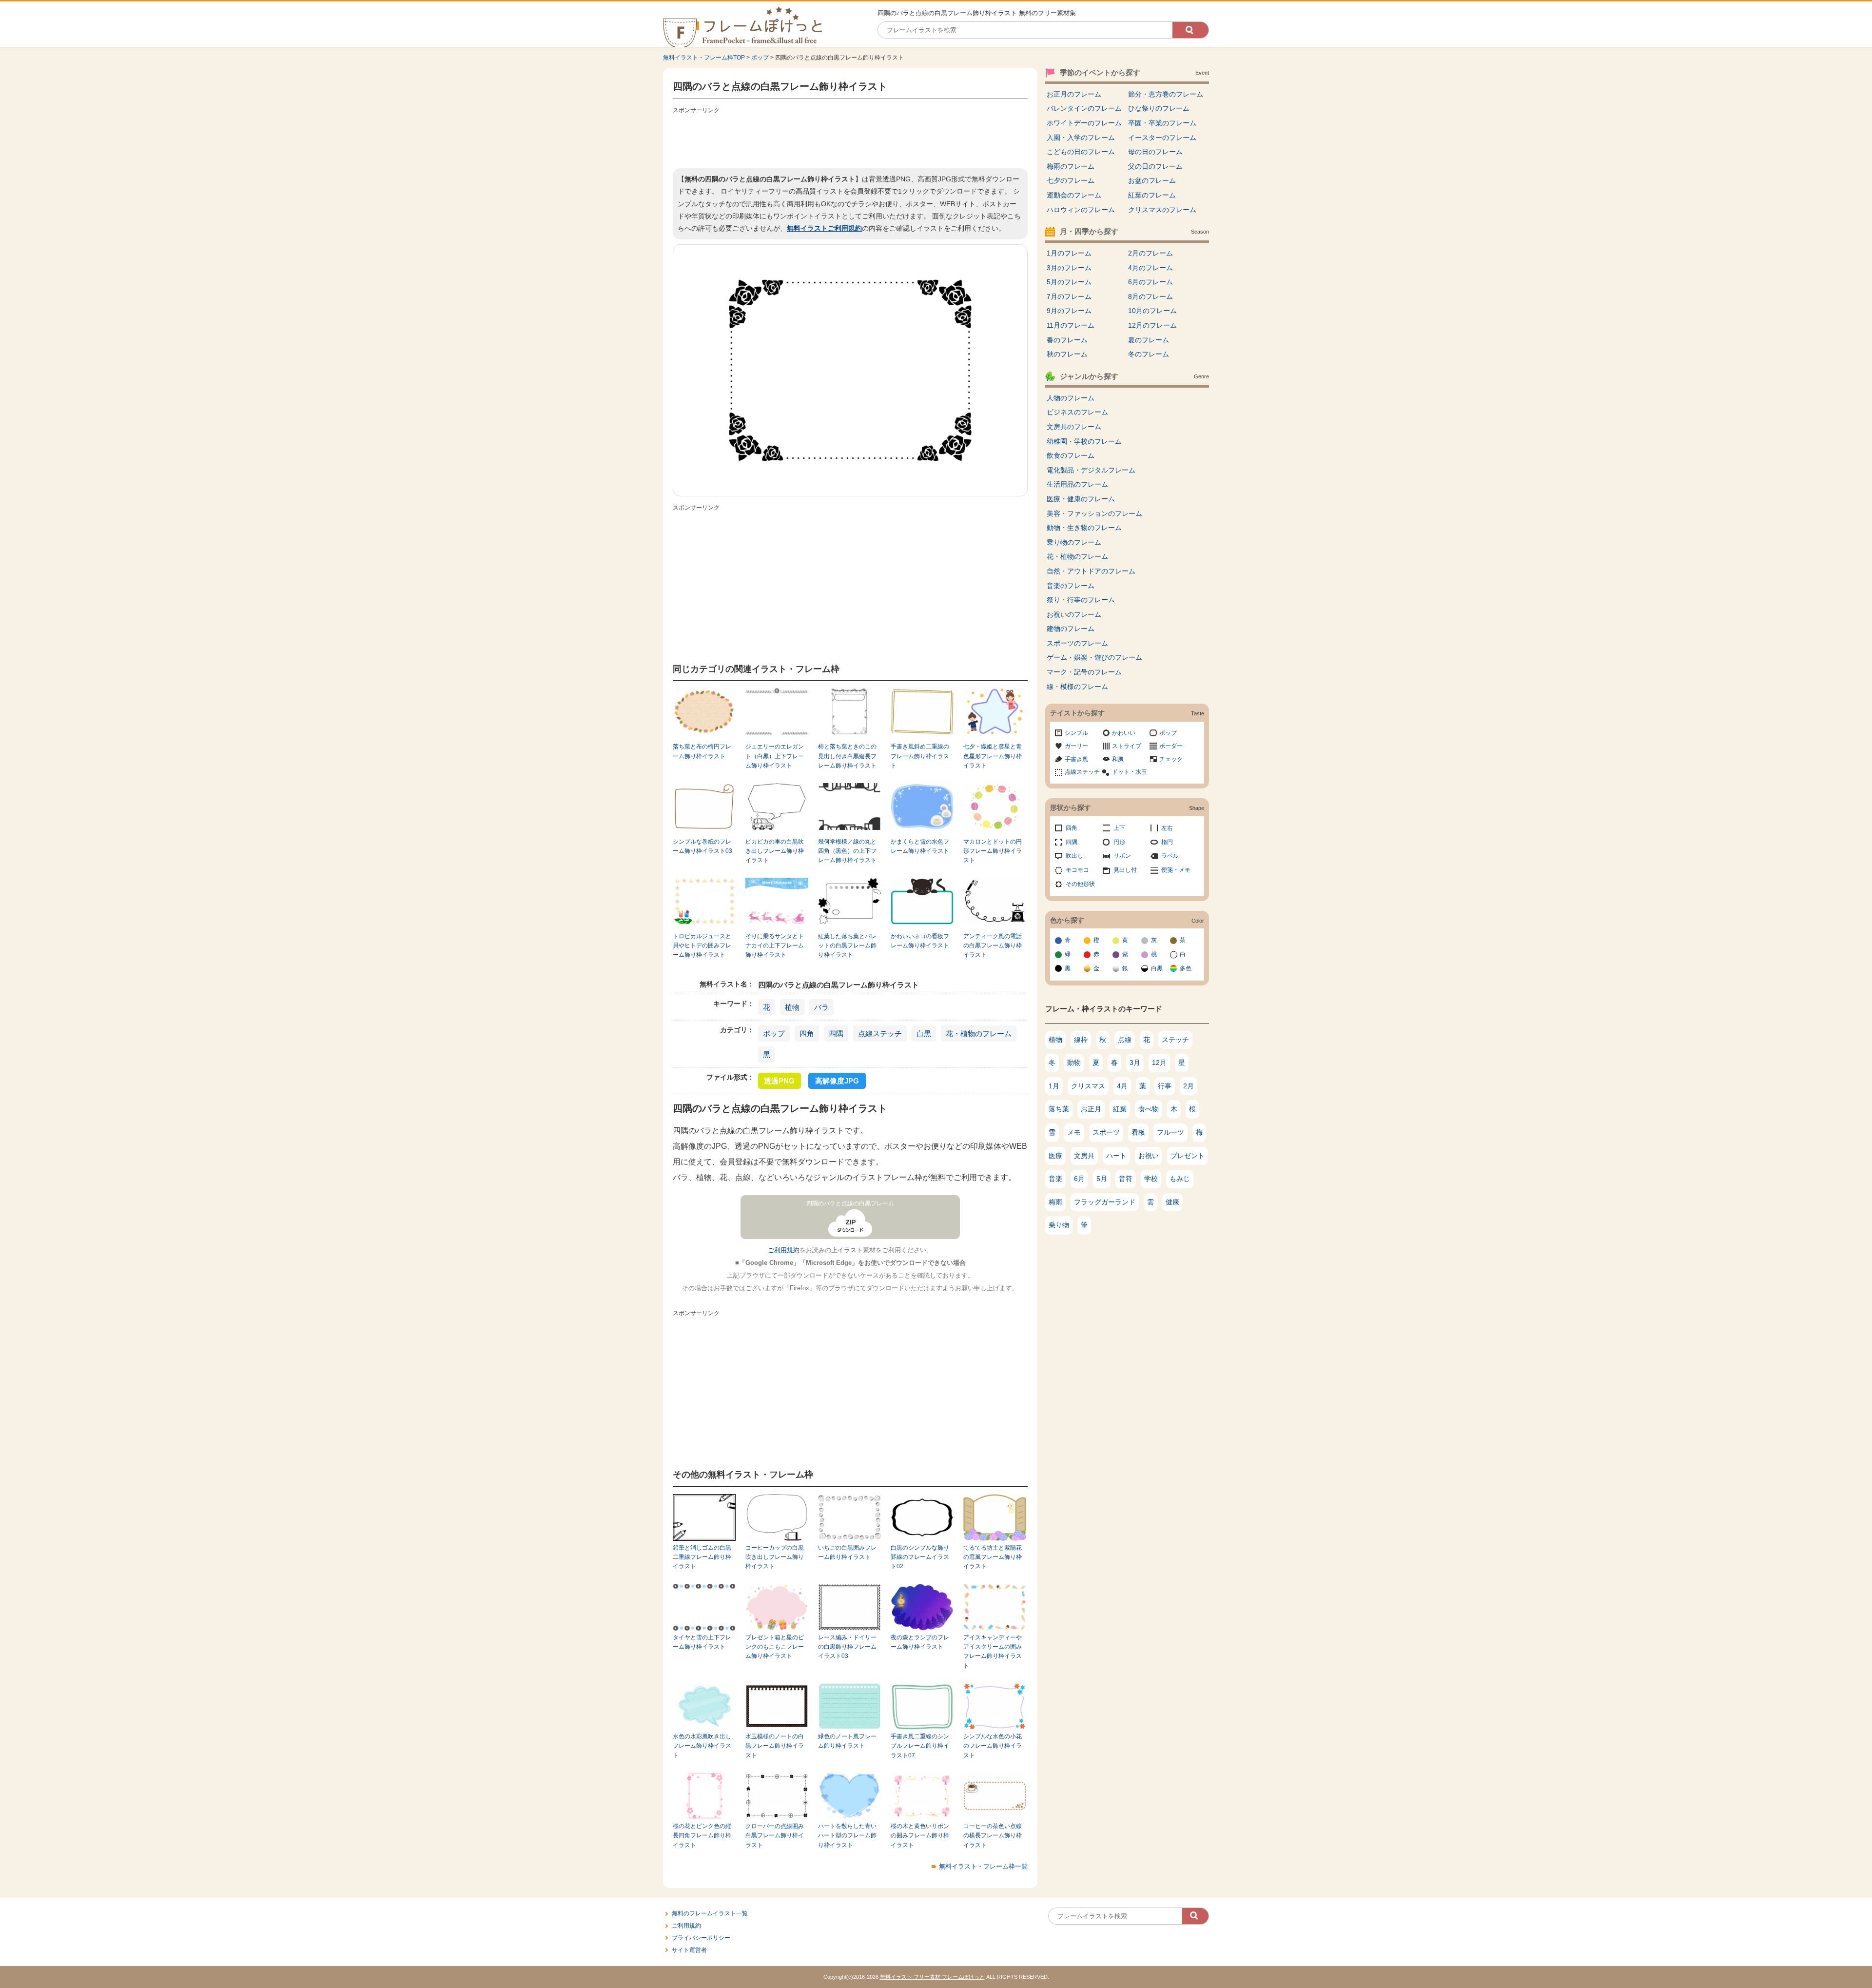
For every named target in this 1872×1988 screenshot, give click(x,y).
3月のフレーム (1069, 268)
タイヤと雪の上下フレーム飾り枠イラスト (702, 1642)
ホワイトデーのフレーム (1084, 123)
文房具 (1084, 1156)
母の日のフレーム (1155, 152)
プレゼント (1188, 1156)
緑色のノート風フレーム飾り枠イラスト (847, 1741)
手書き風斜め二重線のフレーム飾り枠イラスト (920, 756)
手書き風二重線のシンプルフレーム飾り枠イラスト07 (920, 1746)
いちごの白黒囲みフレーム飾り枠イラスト (847, 1552)
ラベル (1170, 856)
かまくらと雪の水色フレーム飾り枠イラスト (920, 846)
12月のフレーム (1152, 325)
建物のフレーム (1071, 629)
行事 (1165, 1086)
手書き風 (1076, 759)
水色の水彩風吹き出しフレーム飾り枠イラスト (702, 1746)
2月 (1189, 1086)
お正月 (1091, 1109)
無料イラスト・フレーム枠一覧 (983, 1866)
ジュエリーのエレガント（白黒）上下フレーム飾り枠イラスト (775, 756)
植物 (792, 1007)
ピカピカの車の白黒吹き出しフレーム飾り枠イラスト (775, 851)
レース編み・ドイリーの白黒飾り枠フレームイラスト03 (847, 1647)
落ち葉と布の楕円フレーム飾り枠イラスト (702, 751)
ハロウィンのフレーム (1081, 210)
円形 (1119, 842)
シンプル (1076, 733)
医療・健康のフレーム (1081, 499)
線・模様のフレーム (1077, 687)
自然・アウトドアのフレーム (1091, 571)
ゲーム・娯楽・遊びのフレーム (1094, 657)
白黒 (924, 1033)
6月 (1079, 1179)
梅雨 (1055, 1202)
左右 (1167, 828)
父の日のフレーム (1155, 166)
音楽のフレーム (1071, 586)
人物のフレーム (1071, 398)
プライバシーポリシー (701, 1938)
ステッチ (1175, 1040)
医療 (1055, 1156)
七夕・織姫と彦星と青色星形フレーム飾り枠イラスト (993, 756)
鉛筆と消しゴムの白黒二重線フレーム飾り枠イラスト (702, 1557)
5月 (1102, 1179)
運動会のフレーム (1074, 195)
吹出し (1074, 856)
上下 (1119, 828)
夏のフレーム (1149, 340)
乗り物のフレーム (1074, 542)
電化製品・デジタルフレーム (1091, 470)
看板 (1138, 1132)
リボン (1122, 856)
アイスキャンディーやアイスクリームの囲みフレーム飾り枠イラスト (993, 1652)
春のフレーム (1067, 340)
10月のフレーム (1152, 311)
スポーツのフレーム (1077, 643)
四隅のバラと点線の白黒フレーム (850, 1203)
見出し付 (1125, 870)
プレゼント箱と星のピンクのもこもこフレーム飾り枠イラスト (775, 1647)
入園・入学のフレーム (1081, 138)
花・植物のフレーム (979, 1033)
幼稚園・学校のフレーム (1084, 441)
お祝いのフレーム (1074, 614)
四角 (807, 1033)
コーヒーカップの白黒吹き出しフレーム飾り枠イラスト (775, 1557)
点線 (1125, 1040)
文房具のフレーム (1074, 427)
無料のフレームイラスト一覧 (710, 1913)
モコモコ (1077, 870)
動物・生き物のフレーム (1084, 528)
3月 (1135, 1063)
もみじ (1180, 1179)
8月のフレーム (1150, 296)
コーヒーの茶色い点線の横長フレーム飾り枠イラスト (993, 1836)
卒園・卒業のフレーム (1162, 123)
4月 (1122, 1086)
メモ (1074, 1132)
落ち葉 (1059, 1109)
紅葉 (1120, 1109)
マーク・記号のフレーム (1084, 672)
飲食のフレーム (1071, 455)
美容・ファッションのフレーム (1094, 513)
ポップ (760, 58)
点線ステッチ (880, 1033)
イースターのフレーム (1162, 138)
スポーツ (1106, 1132)
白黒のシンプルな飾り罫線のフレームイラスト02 (920, 1557)
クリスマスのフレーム (1162, 210)
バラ (821, 1007)
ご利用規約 (784, 1250)
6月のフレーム (1150, 282)
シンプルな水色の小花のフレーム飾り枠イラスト (993, 1746)
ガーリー (1076, 746)
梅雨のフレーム (1071, 166)
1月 (1054, 1086)
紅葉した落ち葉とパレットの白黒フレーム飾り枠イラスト (847, 946)
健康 (1172, 1202)
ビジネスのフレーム (1077, 412)
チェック (1171, 759)
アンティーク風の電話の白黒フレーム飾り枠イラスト (993, 946)
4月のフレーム (1150, 268)
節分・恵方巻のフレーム (1166, 94)
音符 (1126, 1179)
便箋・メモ (1176, 870)
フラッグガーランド (1105, 1202)
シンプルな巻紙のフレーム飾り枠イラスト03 (702, 846)
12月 (1159, 1063)
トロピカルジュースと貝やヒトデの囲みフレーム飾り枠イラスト (702, 946)
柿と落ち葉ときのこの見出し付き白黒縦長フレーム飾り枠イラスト (847, 756)
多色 (1186, 968)
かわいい (1124, 733)
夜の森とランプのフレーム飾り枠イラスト (920, 1642)
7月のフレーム (1069, 296)
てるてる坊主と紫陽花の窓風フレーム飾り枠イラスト (993, 1557)
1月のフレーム (1069, 253)
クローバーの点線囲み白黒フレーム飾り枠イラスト (775, 1836)
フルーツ (1170, 1132)
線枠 (1081, 1040)
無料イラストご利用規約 (824, 228)
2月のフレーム (1150, 253)
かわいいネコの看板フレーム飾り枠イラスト (920, 941)
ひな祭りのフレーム (1159, 108)
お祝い (1149, 1156)
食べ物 (1149, 1109)
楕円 (1167, 842)
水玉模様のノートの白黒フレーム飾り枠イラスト (775, 1746)
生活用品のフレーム (1077, 484)
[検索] (1190, 30)
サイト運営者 (689, 1950)
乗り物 (1059, 1225)
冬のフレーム (1149, 354)
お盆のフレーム (1152, 180)
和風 (1118, 759)
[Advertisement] (850, 139)
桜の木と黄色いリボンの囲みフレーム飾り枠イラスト (920, 1836)
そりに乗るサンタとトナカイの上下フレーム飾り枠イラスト (775, 946)
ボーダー (1171, 746)
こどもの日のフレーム (1081, 152)
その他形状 (1080, 884)
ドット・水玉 (1130, 772)
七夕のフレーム (1071, 180)
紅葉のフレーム (1152, 195)
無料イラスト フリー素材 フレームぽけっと (932, 1977)
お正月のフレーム (1074, 94)
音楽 (1055, 1179)
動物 (1074, 1063)
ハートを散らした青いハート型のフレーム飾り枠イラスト (847, 1836)
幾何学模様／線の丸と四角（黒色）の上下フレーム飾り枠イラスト (847, 851)
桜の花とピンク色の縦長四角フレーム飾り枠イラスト (702, 1836)
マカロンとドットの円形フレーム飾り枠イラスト (993, 851)
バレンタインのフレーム (1084, 108)
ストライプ (1127, 746)
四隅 (836, 1033)
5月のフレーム (1069, 282)
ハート (1116, 1156)
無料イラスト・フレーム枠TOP (704, 58)
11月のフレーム (1071, 325)
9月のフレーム (1069, 311)
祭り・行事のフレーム (1081, 600)
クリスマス (1088, 1086)
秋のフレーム (1067, 354)
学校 (1151, 1179)
